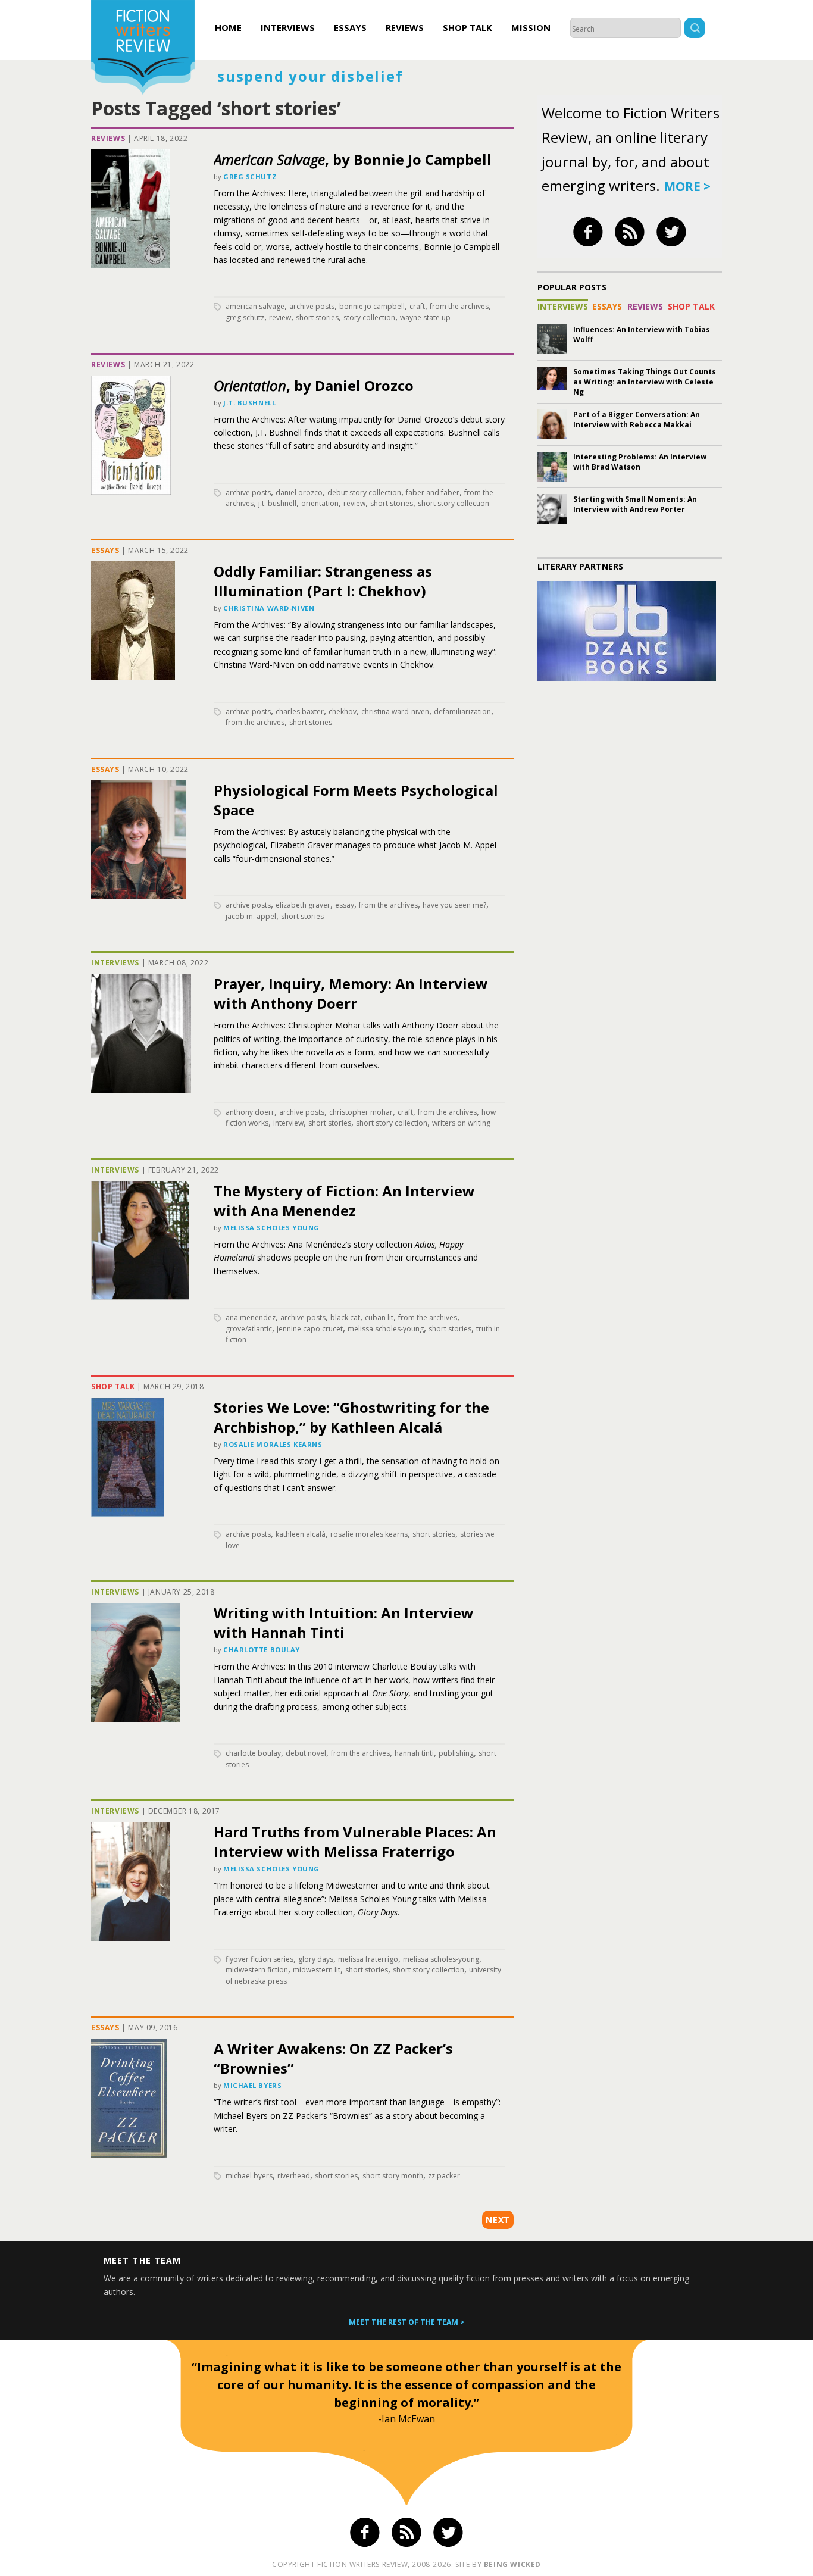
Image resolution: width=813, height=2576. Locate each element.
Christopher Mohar (361, 1112)
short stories (317, 318)
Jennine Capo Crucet (310, 1329)
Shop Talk (468, 27)
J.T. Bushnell (249, 403)
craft (417, 306)
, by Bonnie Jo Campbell (353, 159)
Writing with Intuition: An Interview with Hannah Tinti (344, 1622)
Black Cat (345, 1317)
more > (687, 186)
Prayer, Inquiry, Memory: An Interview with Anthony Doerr (351, 993)
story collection (369, 318)
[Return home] (143, 49)
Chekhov (343, 712)
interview (288, 1123)
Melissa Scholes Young (271, 1228)
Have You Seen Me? (454, 905)
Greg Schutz (250, 176)
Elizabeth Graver (303, 905)
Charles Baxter (300, 712)
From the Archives (459, 306)
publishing (456, 1753)
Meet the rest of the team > (407, 2322)
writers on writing (461, 1123)
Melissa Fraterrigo (368, 1959)
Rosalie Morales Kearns (273, 1444)
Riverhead (294, 2176)
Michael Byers (252, 2085)
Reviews (405, 27)
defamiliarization (462, 712)
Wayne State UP (425, 318)
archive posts (312, 306)
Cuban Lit (379, 1317)
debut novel (306, 1753)
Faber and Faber (433, 493)
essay (345, 905)
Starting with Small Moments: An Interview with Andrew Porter (635, 504)
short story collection (454, 503)
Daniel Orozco (299, 493)
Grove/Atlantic (249, 1329)
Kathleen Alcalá (301, 1534)
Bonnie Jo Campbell (372, 306)
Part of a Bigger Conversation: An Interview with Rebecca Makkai (637, 420)
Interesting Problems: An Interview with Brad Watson (640, 462)
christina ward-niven (395, 712)
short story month (393, 2176)
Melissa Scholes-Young (386, 1329)
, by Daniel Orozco (314, 385)
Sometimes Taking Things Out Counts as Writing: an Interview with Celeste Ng (645, 382)
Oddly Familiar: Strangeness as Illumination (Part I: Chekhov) (323, 581)
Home (228, 27)
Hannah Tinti (414, 1753)
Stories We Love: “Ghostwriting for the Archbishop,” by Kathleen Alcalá (351, 1417)
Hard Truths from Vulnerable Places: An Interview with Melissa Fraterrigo (355, 1842)
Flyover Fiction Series (259, 1959)
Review (280, 318)
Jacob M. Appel (251, 916)
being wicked (512, 2564)
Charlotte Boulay (262, 1650)
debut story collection (364, 493)
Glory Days (316, 1959)
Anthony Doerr (250, 1112)
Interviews (288, 27)
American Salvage (255, 306)
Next (498, 2220)
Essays (350, 27)
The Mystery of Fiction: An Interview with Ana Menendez (344, 1201)
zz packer (444, 2176)
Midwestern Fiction (257, 1970)
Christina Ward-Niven (269, 608)
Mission (531, 27)
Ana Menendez (251, 1317)
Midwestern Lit (317, 1970)
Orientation (320, 503)
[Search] (695, 29)
